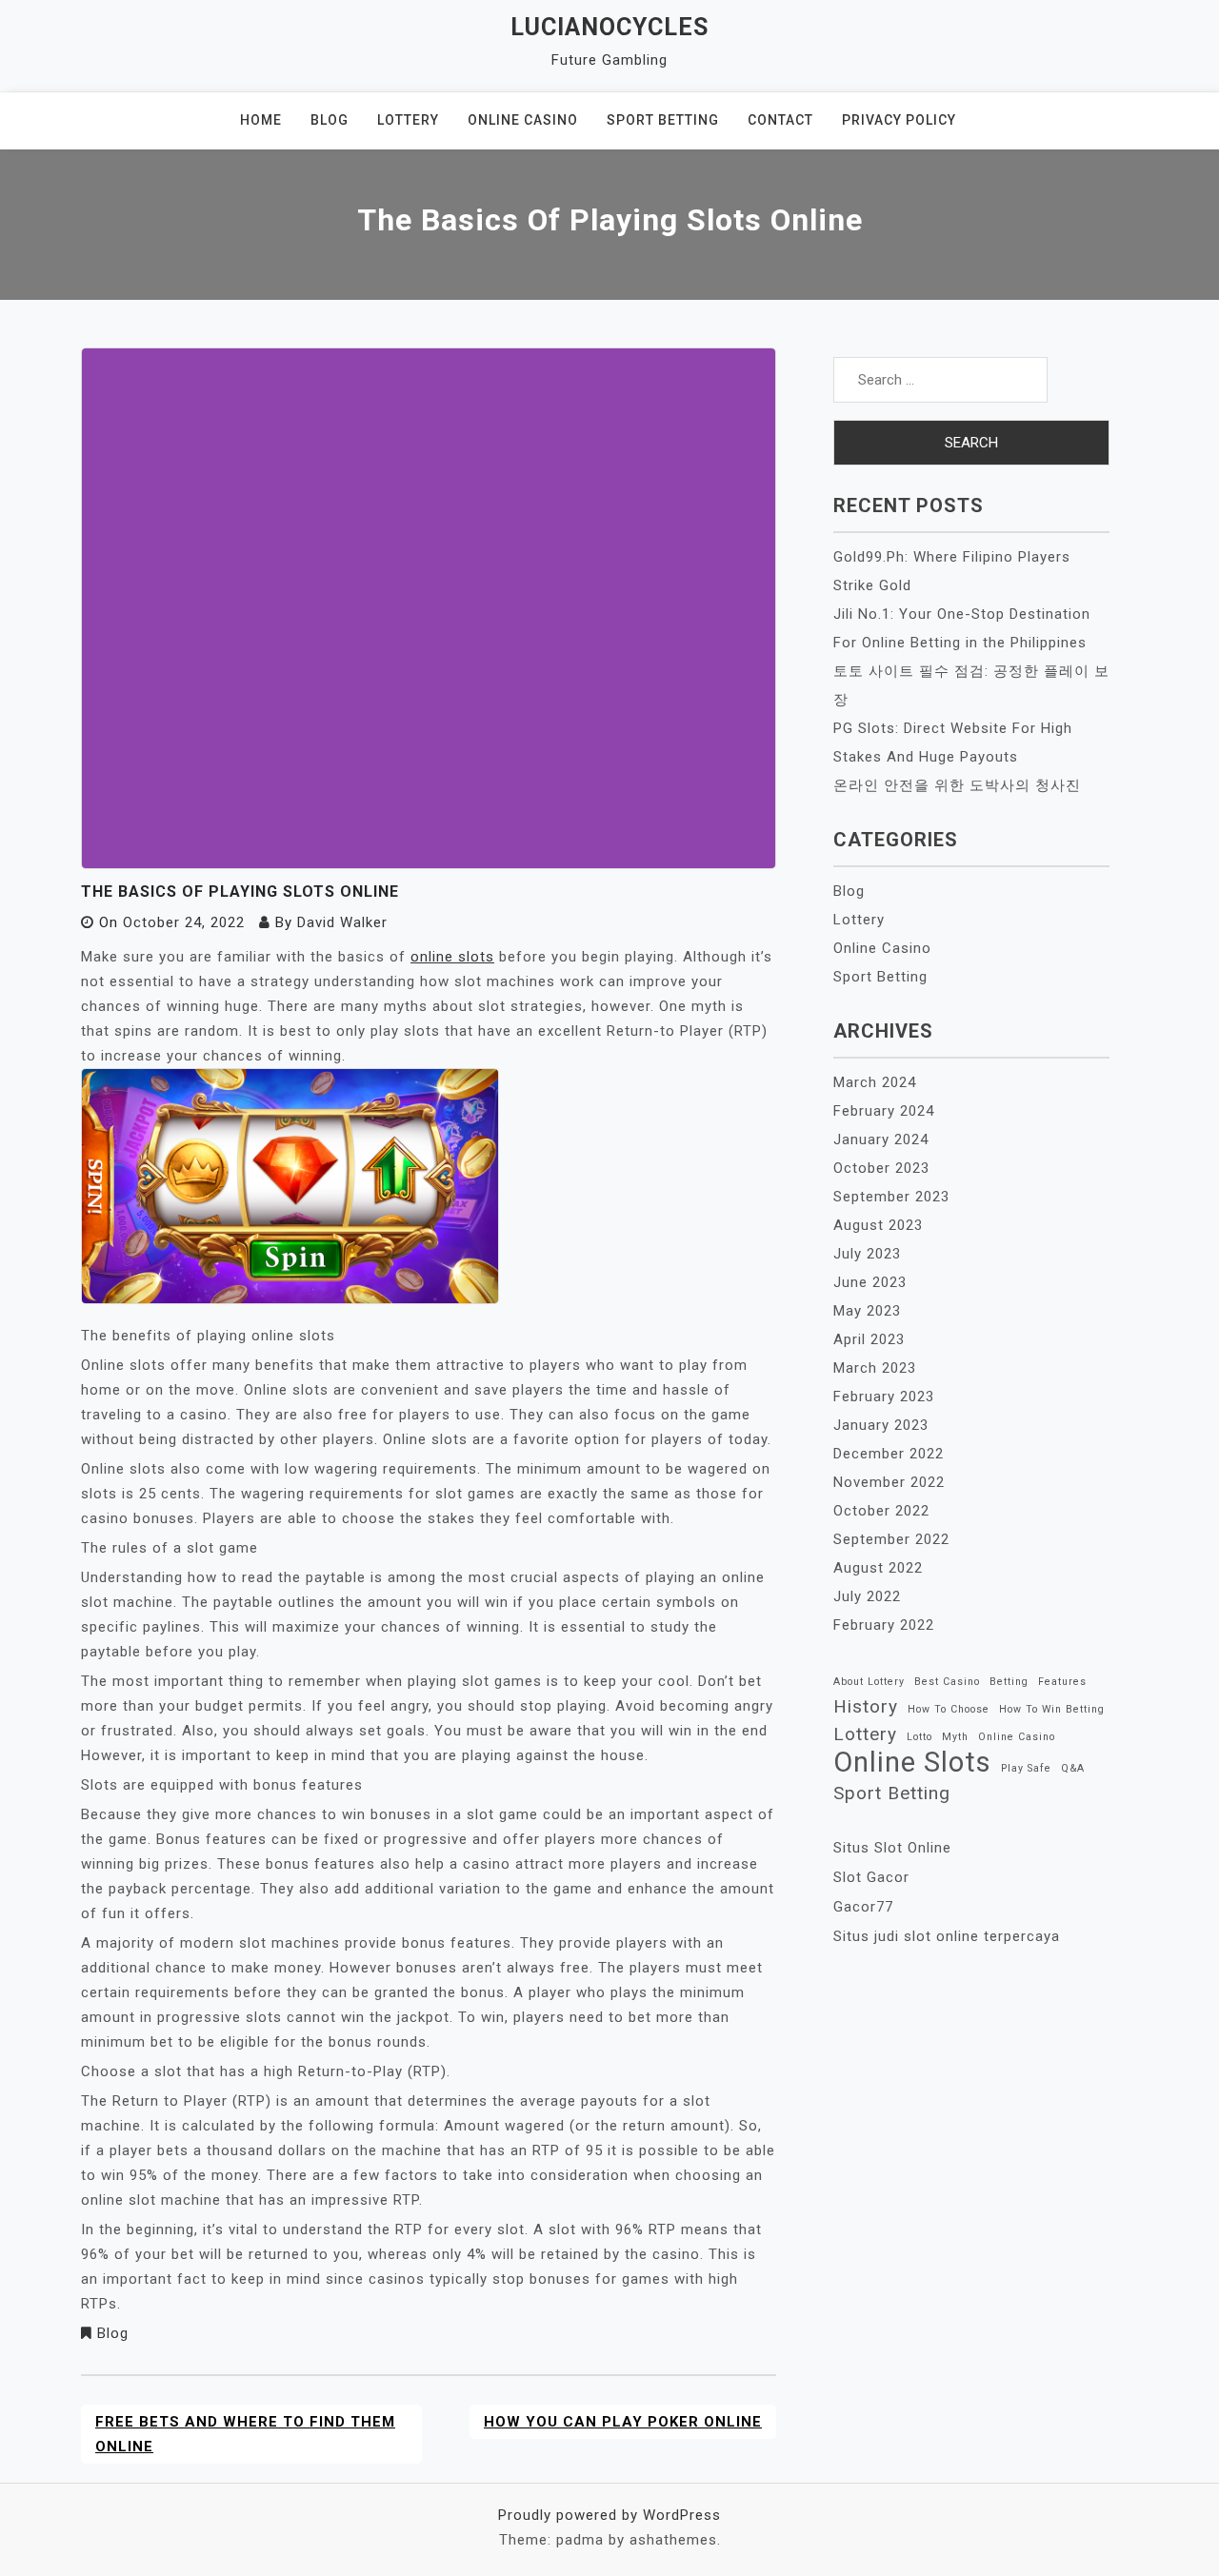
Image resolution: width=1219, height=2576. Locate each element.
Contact (780, 120)
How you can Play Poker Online (623, 2422)
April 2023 (869, 1339)
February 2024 (884, 1111)
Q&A (1073, 1768)
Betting (1009, 1682)
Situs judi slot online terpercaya (947, 1936)
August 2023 (878, 1225)
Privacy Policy (899, 120)
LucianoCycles (609, 27)
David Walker (342, 922)
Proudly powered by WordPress (609, 2515)
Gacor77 (863, 1907)
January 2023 (881, 1425)
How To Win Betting (1052, 1709)
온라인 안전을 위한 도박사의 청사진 (957, 785)
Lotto (919, 1737)
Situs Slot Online (892, 1848)
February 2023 (884, 1397)
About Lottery (869, 1682)
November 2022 (889, 1482)
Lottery (408, 120)
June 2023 (870, 1282)
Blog (330, 120)
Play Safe (1026, 1768)
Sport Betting (663, 120)
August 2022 (878, 1568)
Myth (955, 1737)
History (866, 1706)
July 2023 (867, 1254)
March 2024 (875, 1082)
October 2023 (881, 1168)
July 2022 (867, 1596)
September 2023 (891, 1197)
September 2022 (891, 1539)
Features (1062, 1682)
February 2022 (884, 1625)
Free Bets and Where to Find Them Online (245, 2434)
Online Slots (912, 1762)
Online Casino (523, 120)
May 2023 (867, 1311)
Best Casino (947, 1682)
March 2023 (875, 1368)
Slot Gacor (871, 1877)
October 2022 (881, 1511)
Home (261, 120)
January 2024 (881, 1139)
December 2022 (889, 1454)
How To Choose (949, 1709)
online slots (452, 957)
